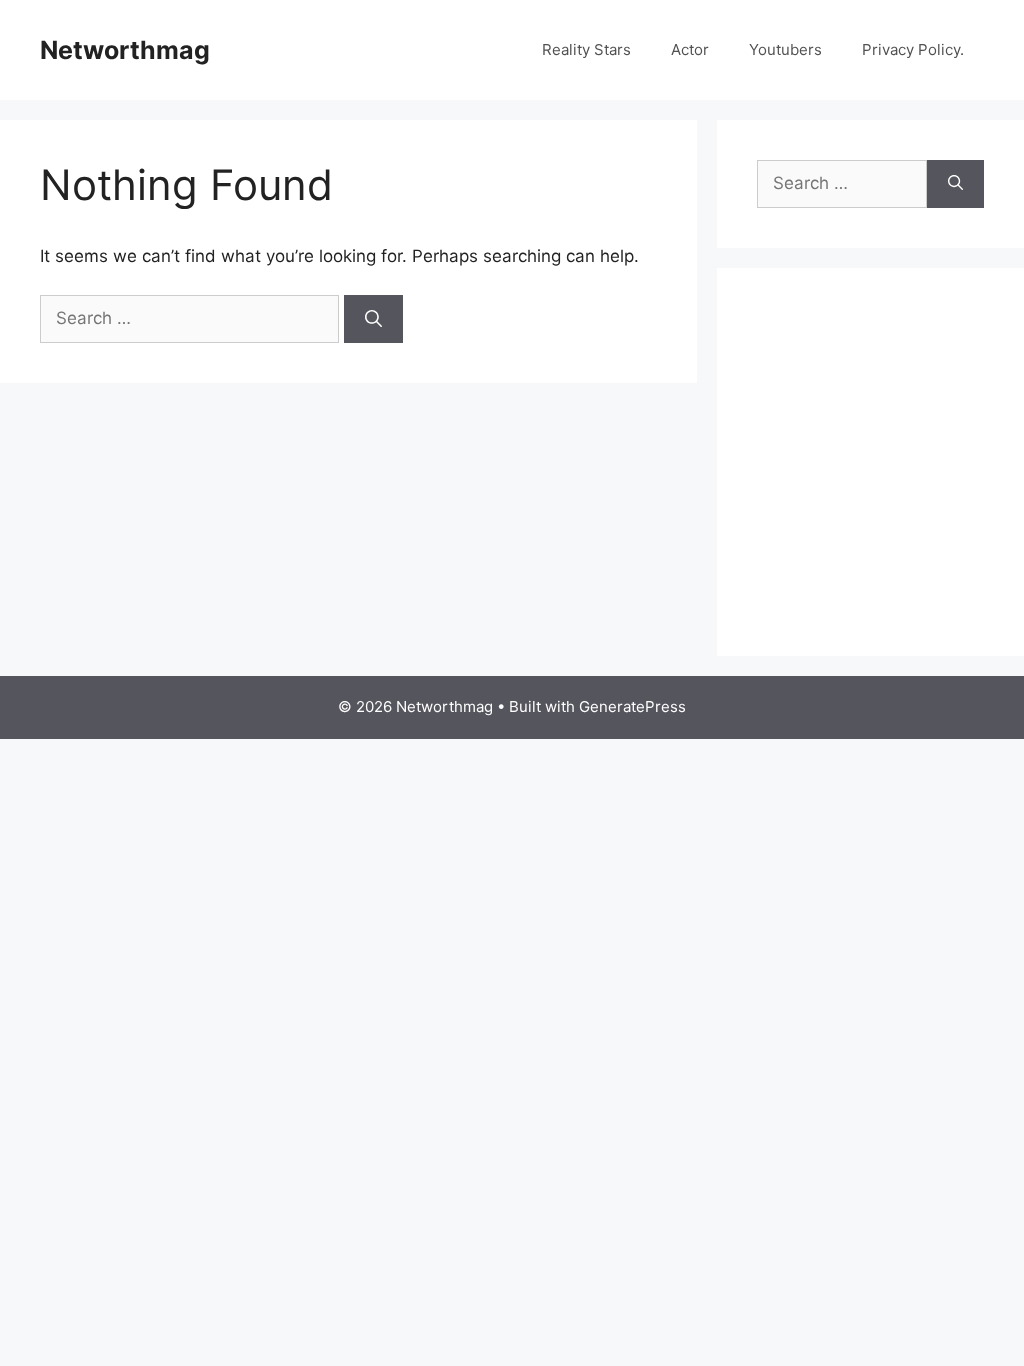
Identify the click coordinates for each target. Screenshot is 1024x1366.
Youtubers (785, 49)
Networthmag (125, 50)
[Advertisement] (890, 484)
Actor (690, 49)
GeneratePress (632, 706)
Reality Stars (586, 49)
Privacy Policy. (913, 49)
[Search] (373, 319)
